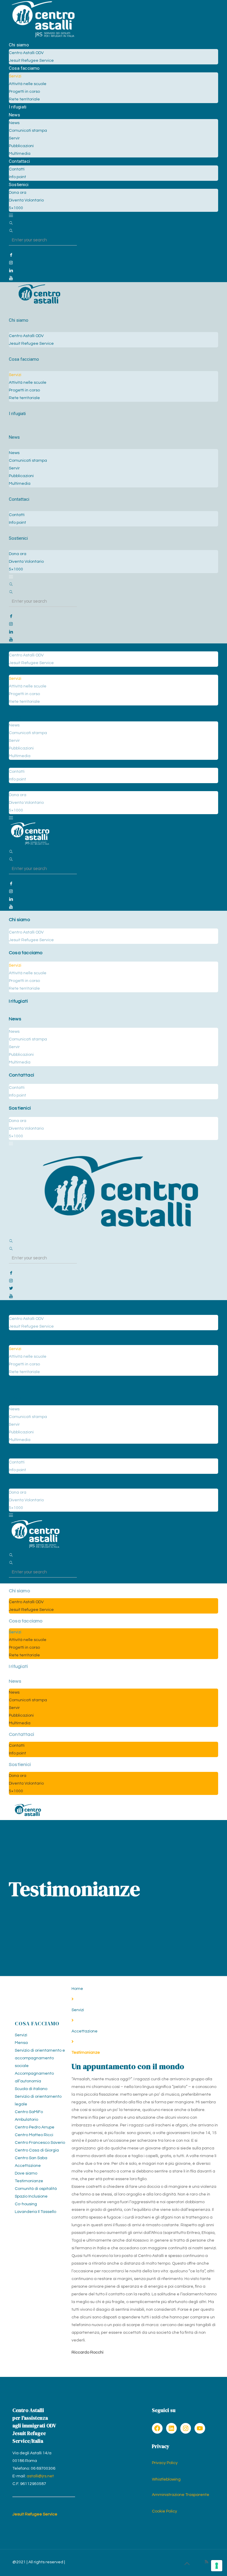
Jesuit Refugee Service (35, 2514)
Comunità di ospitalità (36, 2189)
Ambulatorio (26, 2120)
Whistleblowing (166, 2479)
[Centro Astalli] (43, 37)
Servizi (78, 2010)
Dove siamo (26, 2173)
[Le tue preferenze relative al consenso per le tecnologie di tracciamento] (217, 2566)
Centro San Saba (31, 2158)
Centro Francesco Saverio (40, 2143)
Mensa (21, 2043)
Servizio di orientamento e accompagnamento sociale (40, 2058)
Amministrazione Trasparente (181, 2495)
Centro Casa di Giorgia (37, 2150)
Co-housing (26, 2204)
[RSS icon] (206, 2562)
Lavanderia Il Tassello (35, 2212)
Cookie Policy (164, 2511)
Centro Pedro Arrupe (35, 2127)
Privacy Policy (165, 2463)
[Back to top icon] (187, 2564)
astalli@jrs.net (40, 2476)
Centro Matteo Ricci (34, 2135)
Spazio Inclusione (31, 2196)
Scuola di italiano (31, 2089)
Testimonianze (29, 2181)
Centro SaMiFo (29, 2112)
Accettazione (85, 2031)
